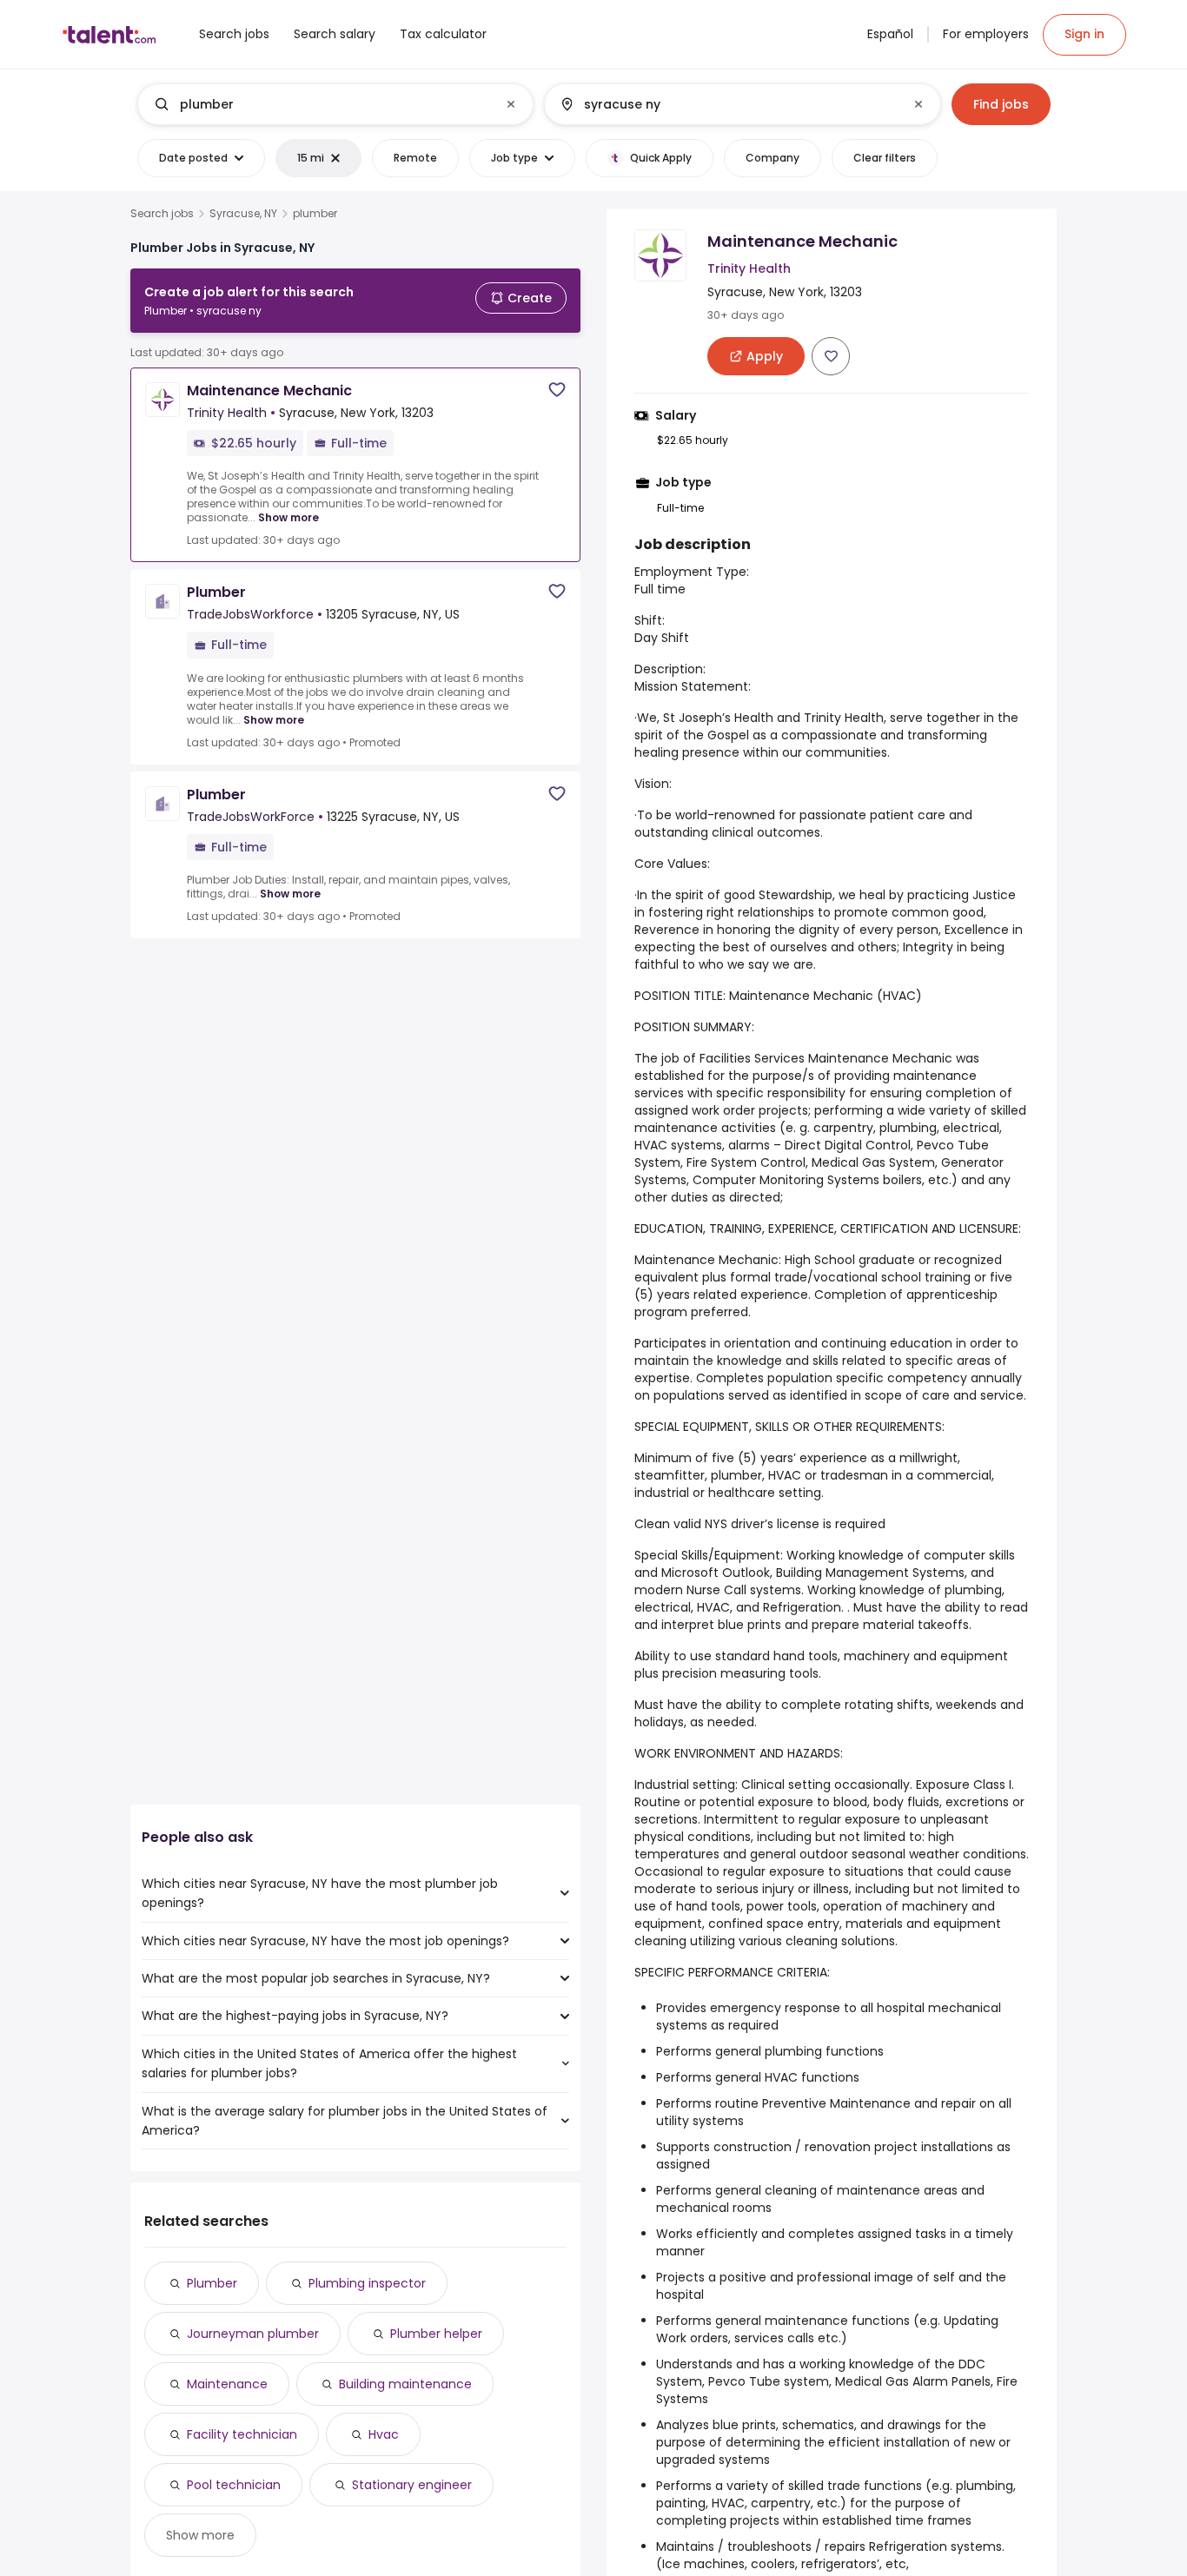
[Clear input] (511, 104)
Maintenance (227, 2384)
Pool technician (234, 2485)
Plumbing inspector (367, 2283)
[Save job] (557, 390)
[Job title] (321, 104)
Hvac (384, 2434)
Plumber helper (436, 2334)
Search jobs (162, 214)
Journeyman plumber (253, 2334)
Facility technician (242, 2434)
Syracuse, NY (243, 214)
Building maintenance (405, 2384)
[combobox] (335, 104)
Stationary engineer (412, 2485)
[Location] (728, 104)
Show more (288, 517)
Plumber (212, 2283)
